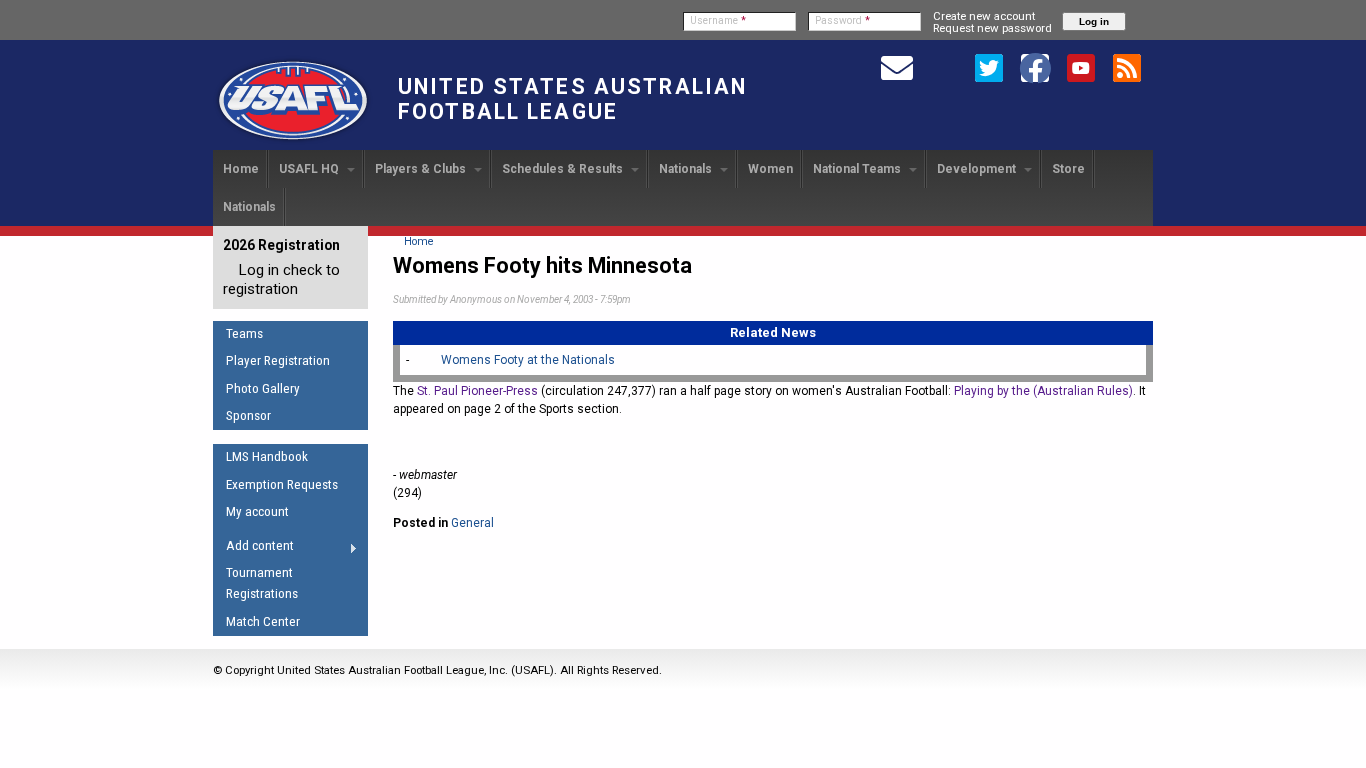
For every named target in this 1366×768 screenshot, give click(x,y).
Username (718, 20)
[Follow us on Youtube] (1081, 67)
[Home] (293, 141)
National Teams (858, 169)
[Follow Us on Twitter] (989, 67)
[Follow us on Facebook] (1035, 67)
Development (978, 169)
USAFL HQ (310, 169)
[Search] (943, 67)
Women (770, 169)
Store (1068, 169)
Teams (244, 333)
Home (241, 169)
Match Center (263, 621)
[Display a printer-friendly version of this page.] (413, 554)
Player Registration (278, 360)
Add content (253, 549)
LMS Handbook (267, 456)
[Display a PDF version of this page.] (451, 554)
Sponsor (248, 415)
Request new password (992, 28)
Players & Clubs (422, 169)
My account (257, 511)
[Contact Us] (897, 67)
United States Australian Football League (572, 99)
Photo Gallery (263, 388)
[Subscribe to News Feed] (1127, 67)
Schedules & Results (564, 169)
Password (842, 20)
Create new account (984, 16)
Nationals (687, 169)
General (472, 523)
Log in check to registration (281, 279)
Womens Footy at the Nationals (528, 360)
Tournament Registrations (262, 583)
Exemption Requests (282, 484)
